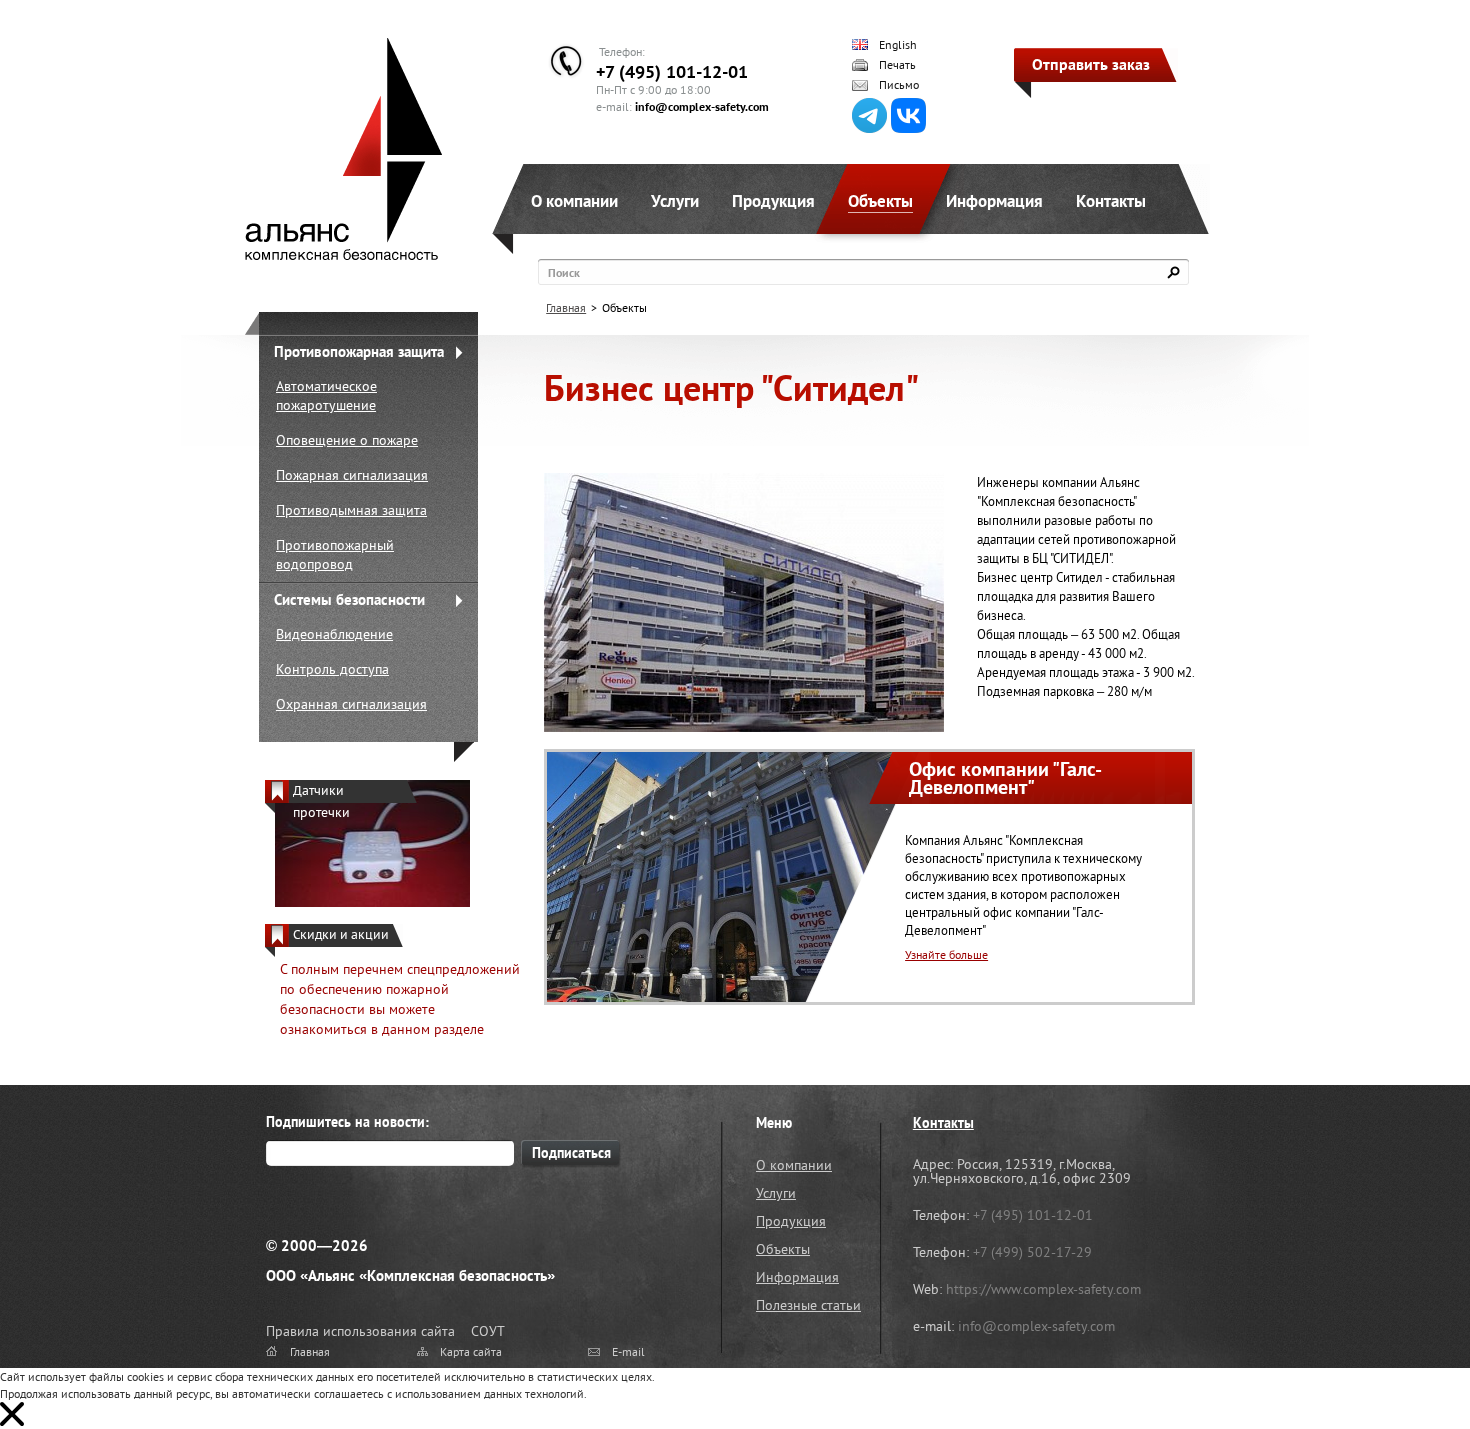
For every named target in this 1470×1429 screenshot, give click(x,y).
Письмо (899, 85)
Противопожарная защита (359, 351)
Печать (897, 65)
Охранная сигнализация (351, 704)
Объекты (880, 201)
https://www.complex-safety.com (1043, 1289)
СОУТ (488, 1331)
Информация (994, 201)
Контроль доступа (332, 669)
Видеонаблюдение (334, 634)
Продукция (773, 201)
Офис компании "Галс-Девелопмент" (1005, 778)
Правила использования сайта (360, 1331)
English (898, 45)
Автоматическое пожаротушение (326, 395)
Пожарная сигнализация (352, 475)
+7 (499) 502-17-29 (1032, 1252)
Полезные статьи (808, 1305)
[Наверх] (1405, 1364)
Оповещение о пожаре (347, 440)
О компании (574, 201)
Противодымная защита (351, 510)
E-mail (628, 1351)
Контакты (1111, 201)
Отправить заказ (1091, 64)
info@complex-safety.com (702, 106)
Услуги (675, 201)
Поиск (564, 272)
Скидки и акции (341, 934)
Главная (566, 307)
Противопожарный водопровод (335, 554)
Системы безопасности (349, 599)
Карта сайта (471, 1351)
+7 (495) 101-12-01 (672, 71)
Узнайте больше (946, 954)
